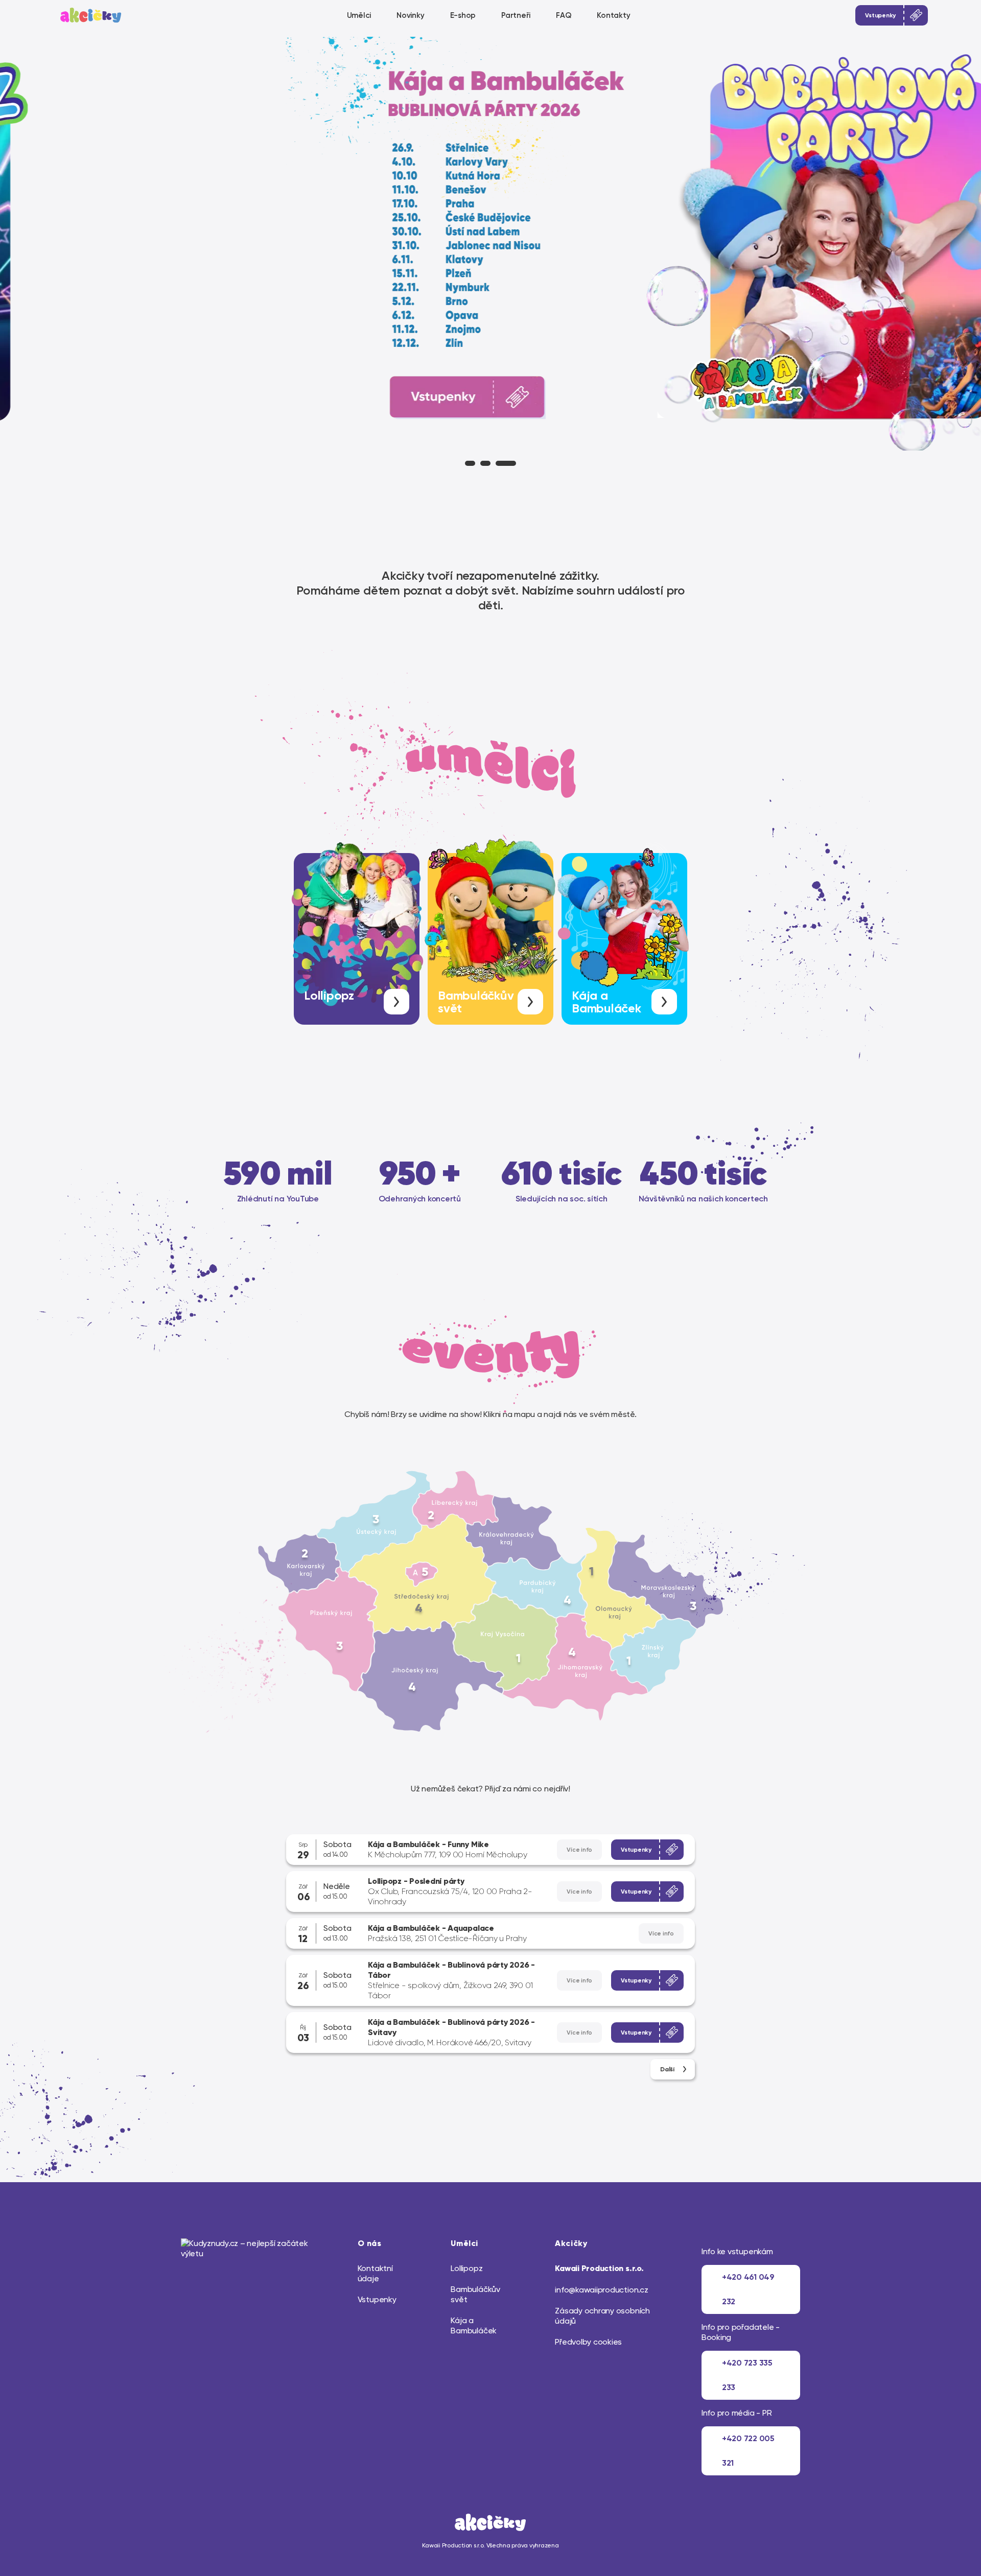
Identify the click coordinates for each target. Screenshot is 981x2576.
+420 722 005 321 (748, 2451)
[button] (470, 463)
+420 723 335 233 (747, 2375)
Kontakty (613, 15)
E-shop (463, 15)
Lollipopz (466, 2268)
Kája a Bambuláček (474, 2325)
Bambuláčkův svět (475, 2294)
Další (667, 2069)
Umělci (359, 15)
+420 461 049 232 (748, 2289)
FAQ (564, 15)
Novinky (410, 15)
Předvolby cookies (588, 2342)
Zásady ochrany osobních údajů (602, 2316)
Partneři (516, 15)
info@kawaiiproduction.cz (601, 2290)
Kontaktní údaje (375, 2273)
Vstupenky (377, 2299)
